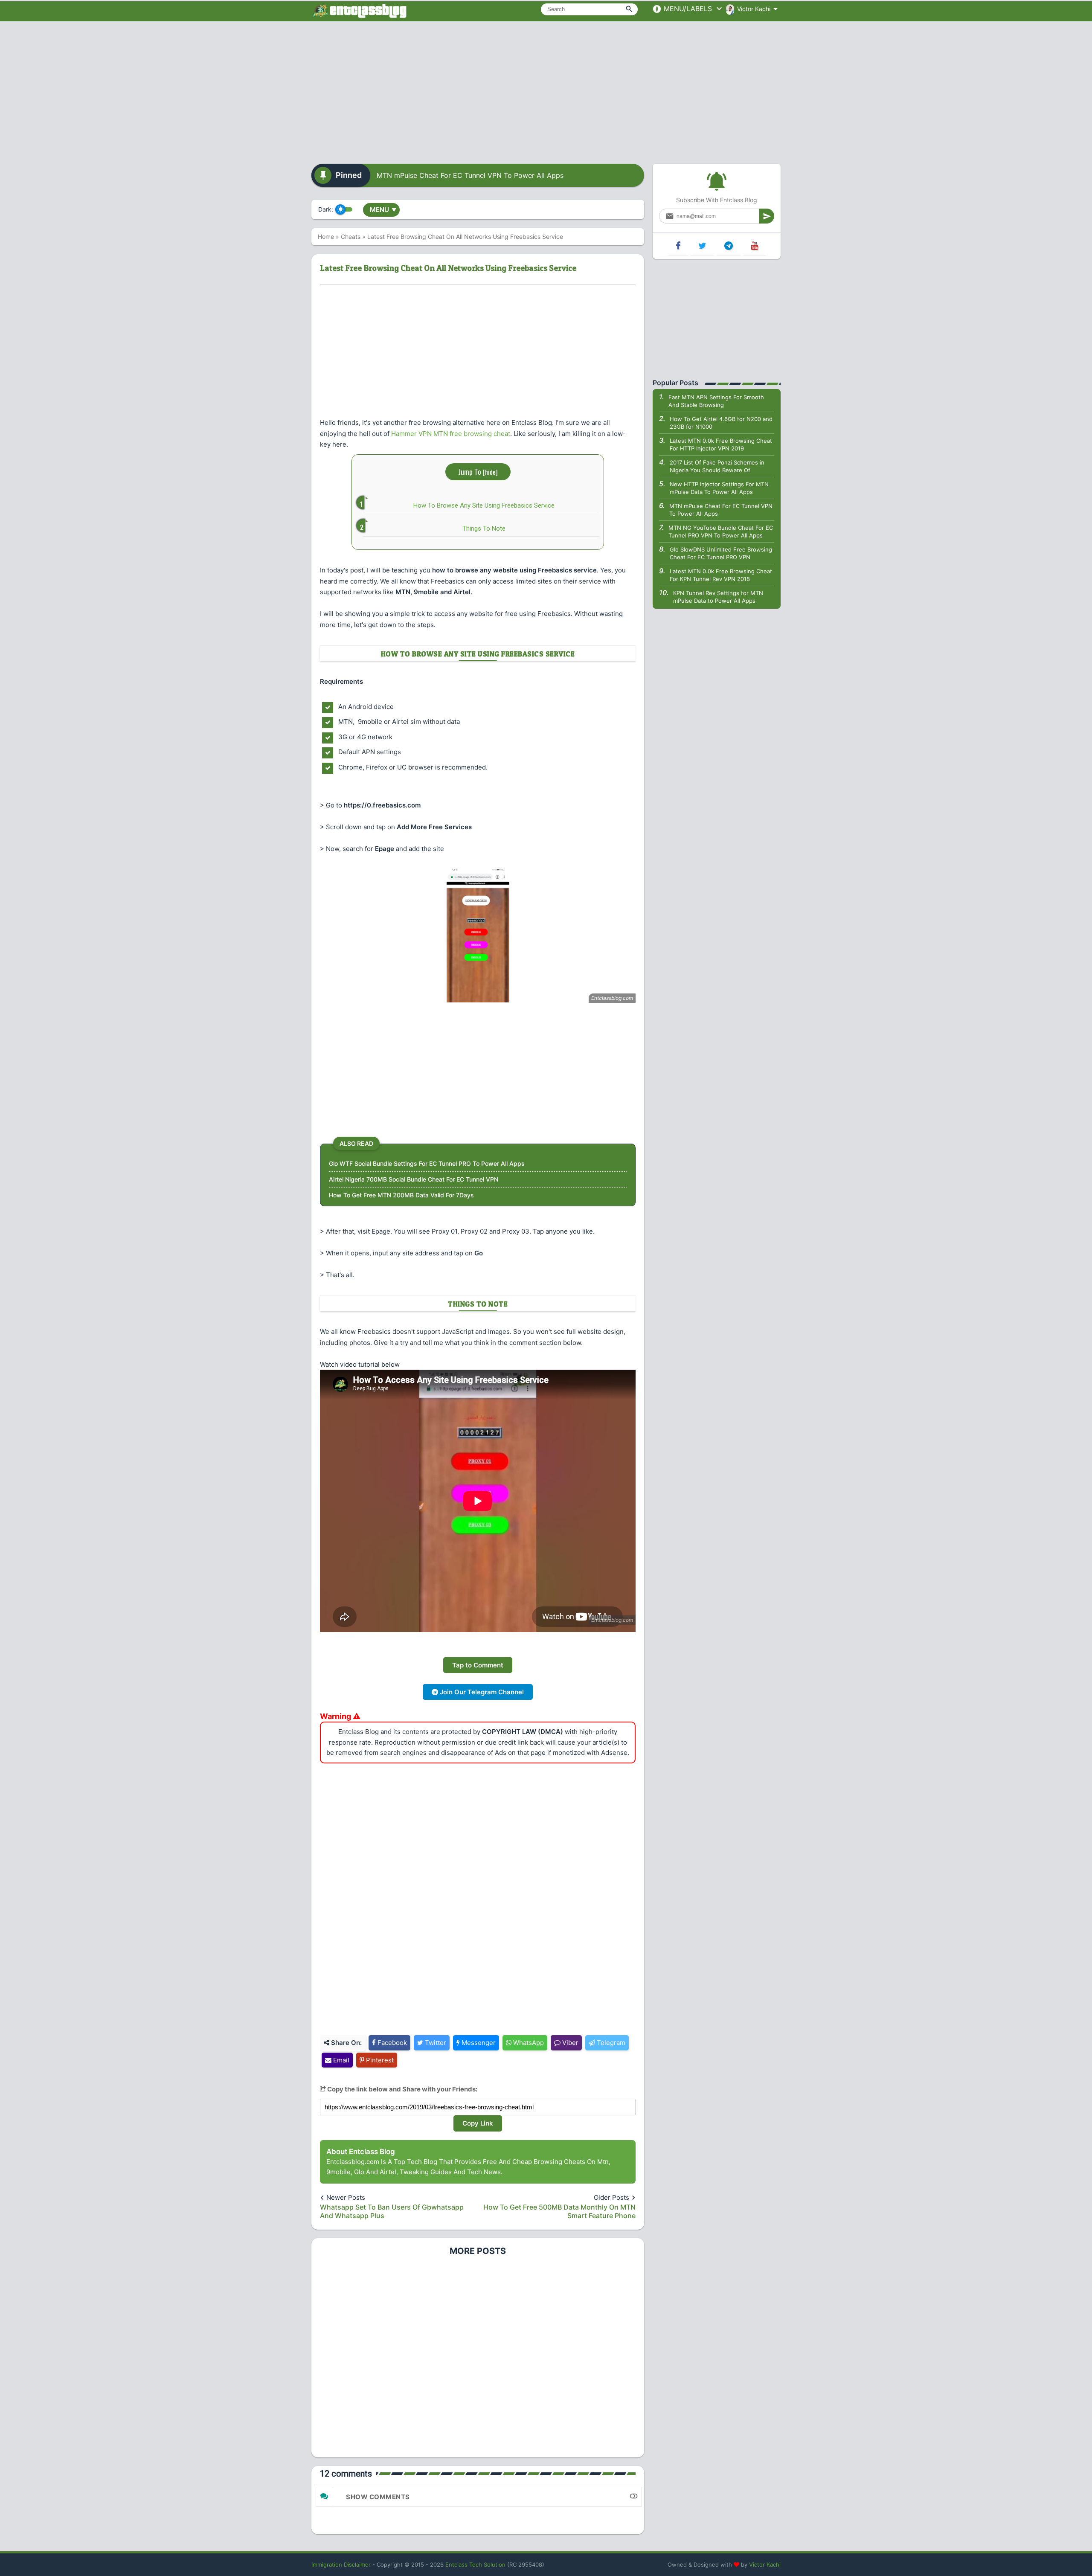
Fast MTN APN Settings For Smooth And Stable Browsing (716, 401)
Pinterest (379, 2060)
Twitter (435, 2043)
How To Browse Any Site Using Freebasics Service (484, 505)
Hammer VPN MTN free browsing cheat (451, 434)
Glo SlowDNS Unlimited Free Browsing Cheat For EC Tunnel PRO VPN (721, 553)
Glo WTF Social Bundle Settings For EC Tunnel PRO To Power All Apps (427, 1163)
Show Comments (378, 2497)
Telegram (610, 2043)
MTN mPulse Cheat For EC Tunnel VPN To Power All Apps (470, 175)
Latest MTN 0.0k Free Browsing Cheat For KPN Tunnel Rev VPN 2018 (721, 575)
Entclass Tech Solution (475, 2564)
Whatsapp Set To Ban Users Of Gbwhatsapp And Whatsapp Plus (392, 2211)
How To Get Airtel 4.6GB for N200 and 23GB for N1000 (721, 423)
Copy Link (478, 2123)
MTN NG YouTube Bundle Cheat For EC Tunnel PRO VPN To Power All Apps (721, 531)
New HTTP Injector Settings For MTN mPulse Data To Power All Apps (719, 488)
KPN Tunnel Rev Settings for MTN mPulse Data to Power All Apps (718, 597)
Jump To (478, 472)
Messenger (478, 2043)
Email (340, 2060)
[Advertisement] (546, 90)
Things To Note (484, 529)
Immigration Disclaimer (341, 2564)
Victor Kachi (765, 2564)
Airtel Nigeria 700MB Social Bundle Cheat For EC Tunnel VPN (414, 1179)
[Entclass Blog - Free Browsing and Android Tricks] (359, 11)
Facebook (391, 2043)
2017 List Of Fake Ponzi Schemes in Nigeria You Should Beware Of (717, 466)
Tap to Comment (478, 1665)
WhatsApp (528, 2043)
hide (490, 472)
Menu (383, 210)
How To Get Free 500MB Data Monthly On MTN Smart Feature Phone (559, 2211)
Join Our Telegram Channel (481, 1692)
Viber (569, 2043)
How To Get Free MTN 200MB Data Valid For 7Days (401, 1195)
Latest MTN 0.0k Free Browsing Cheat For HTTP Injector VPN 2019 (721, 444)
